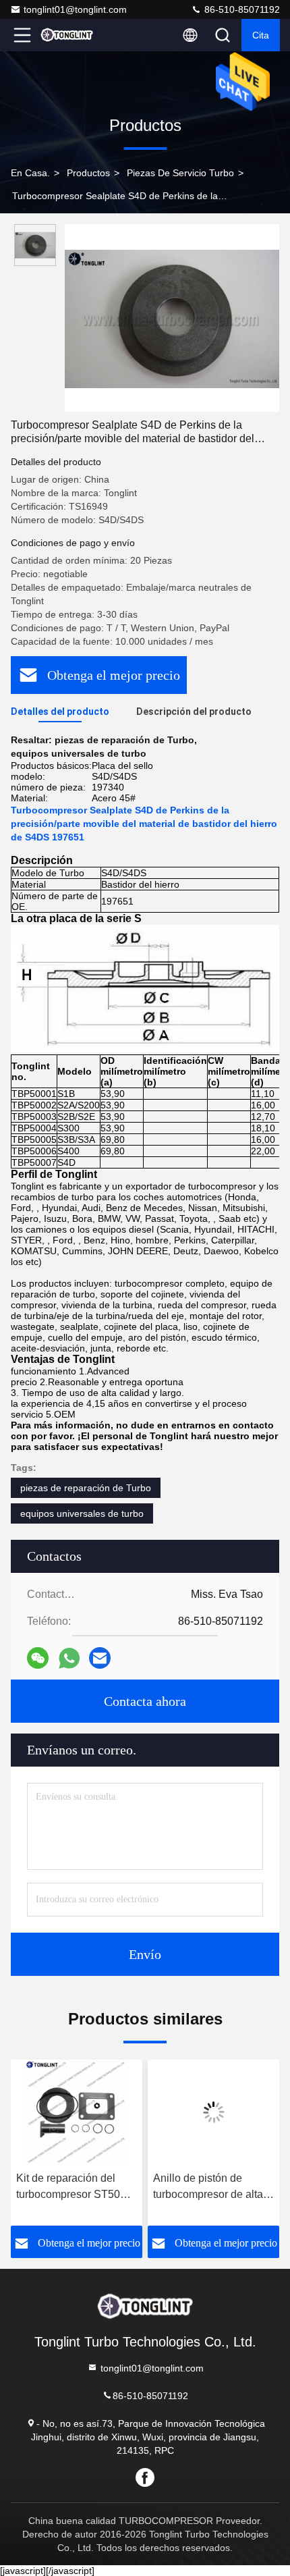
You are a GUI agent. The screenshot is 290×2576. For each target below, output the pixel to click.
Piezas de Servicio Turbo (180, 173)
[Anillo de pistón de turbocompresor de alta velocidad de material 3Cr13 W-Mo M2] (77, 2112)
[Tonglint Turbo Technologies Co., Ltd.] (67, 35)
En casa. (30, 173)
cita (261, 35)
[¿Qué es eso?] (69, 1658)
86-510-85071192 (241, 9)
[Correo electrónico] (100, 1658)
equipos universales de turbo (82, 1513)
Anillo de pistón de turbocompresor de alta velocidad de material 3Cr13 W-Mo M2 (71, 2188)
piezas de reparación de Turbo (86, 1488)
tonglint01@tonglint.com (75, 9)
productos (88, 173)
